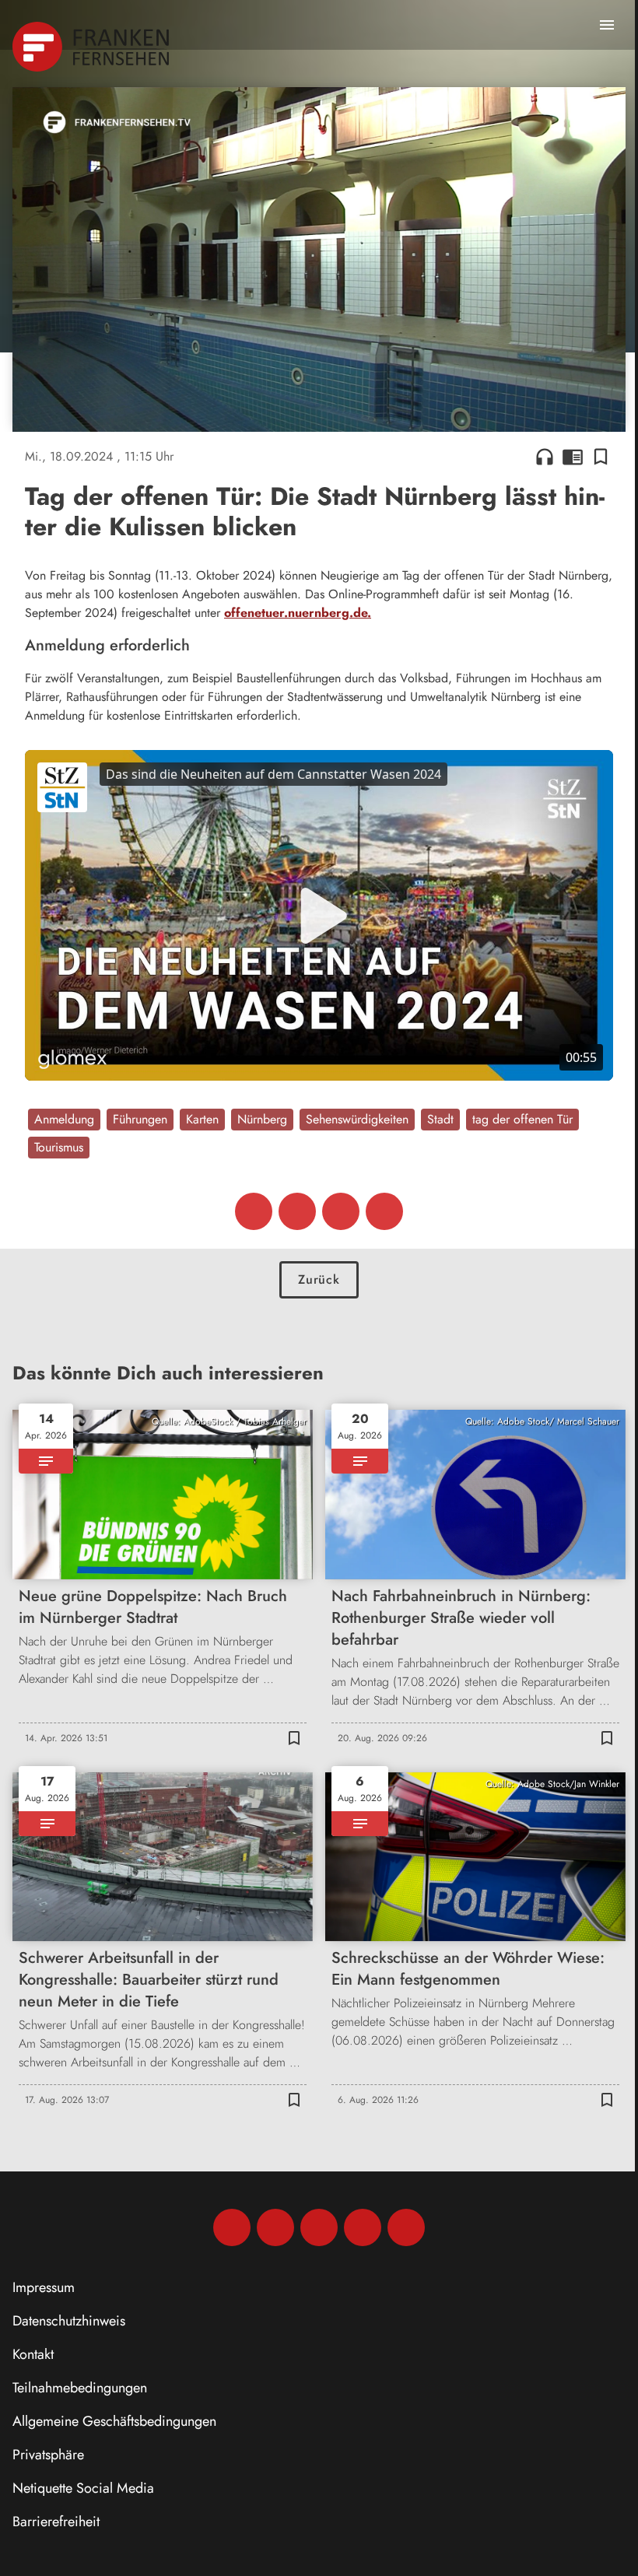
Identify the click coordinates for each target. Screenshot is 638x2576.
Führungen (140, 1119)
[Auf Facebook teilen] (254, 1211)
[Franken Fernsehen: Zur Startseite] (92, 47)
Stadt (440, 1119)
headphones (545, 457)
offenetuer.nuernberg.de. (298, 613)
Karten (202, 1119)
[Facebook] (232, 2227)
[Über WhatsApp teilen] (341, 1211)
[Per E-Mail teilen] (384, 1211)
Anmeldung (64, 1119)
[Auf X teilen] (297, 1211)
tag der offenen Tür (522, 1119)
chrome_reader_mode (573, 457)
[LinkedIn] (363, 2227)
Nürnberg (262, 1119)
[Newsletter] (406, 2227)
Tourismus (59, 1147)
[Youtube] (319, 2227)
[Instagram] (275, 2227)
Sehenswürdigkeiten (357, 1119)
